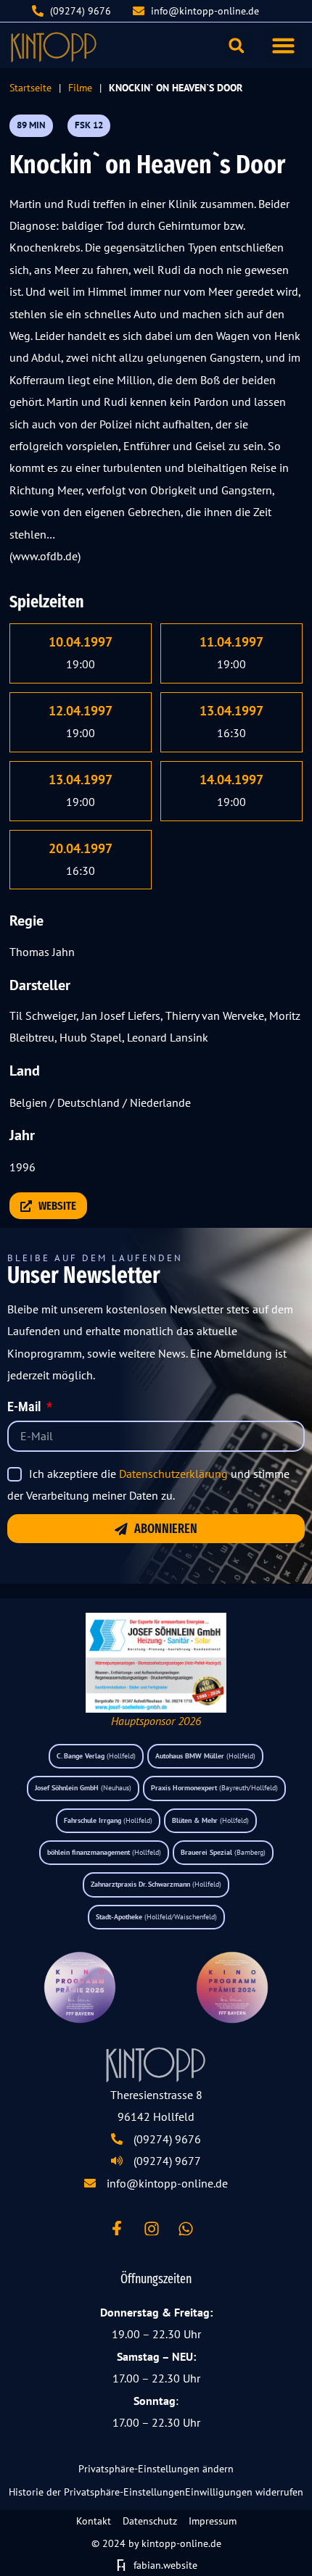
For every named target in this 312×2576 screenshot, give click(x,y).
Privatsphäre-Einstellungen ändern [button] (156, 2469)
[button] (284, 46)
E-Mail (25, 1408)
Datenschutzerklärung (173, 1474)
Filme (80, 87)
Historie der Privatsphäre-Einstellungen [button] (97, 2492)
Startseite (30, 87)
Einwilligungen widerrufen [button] (244, 2492)
